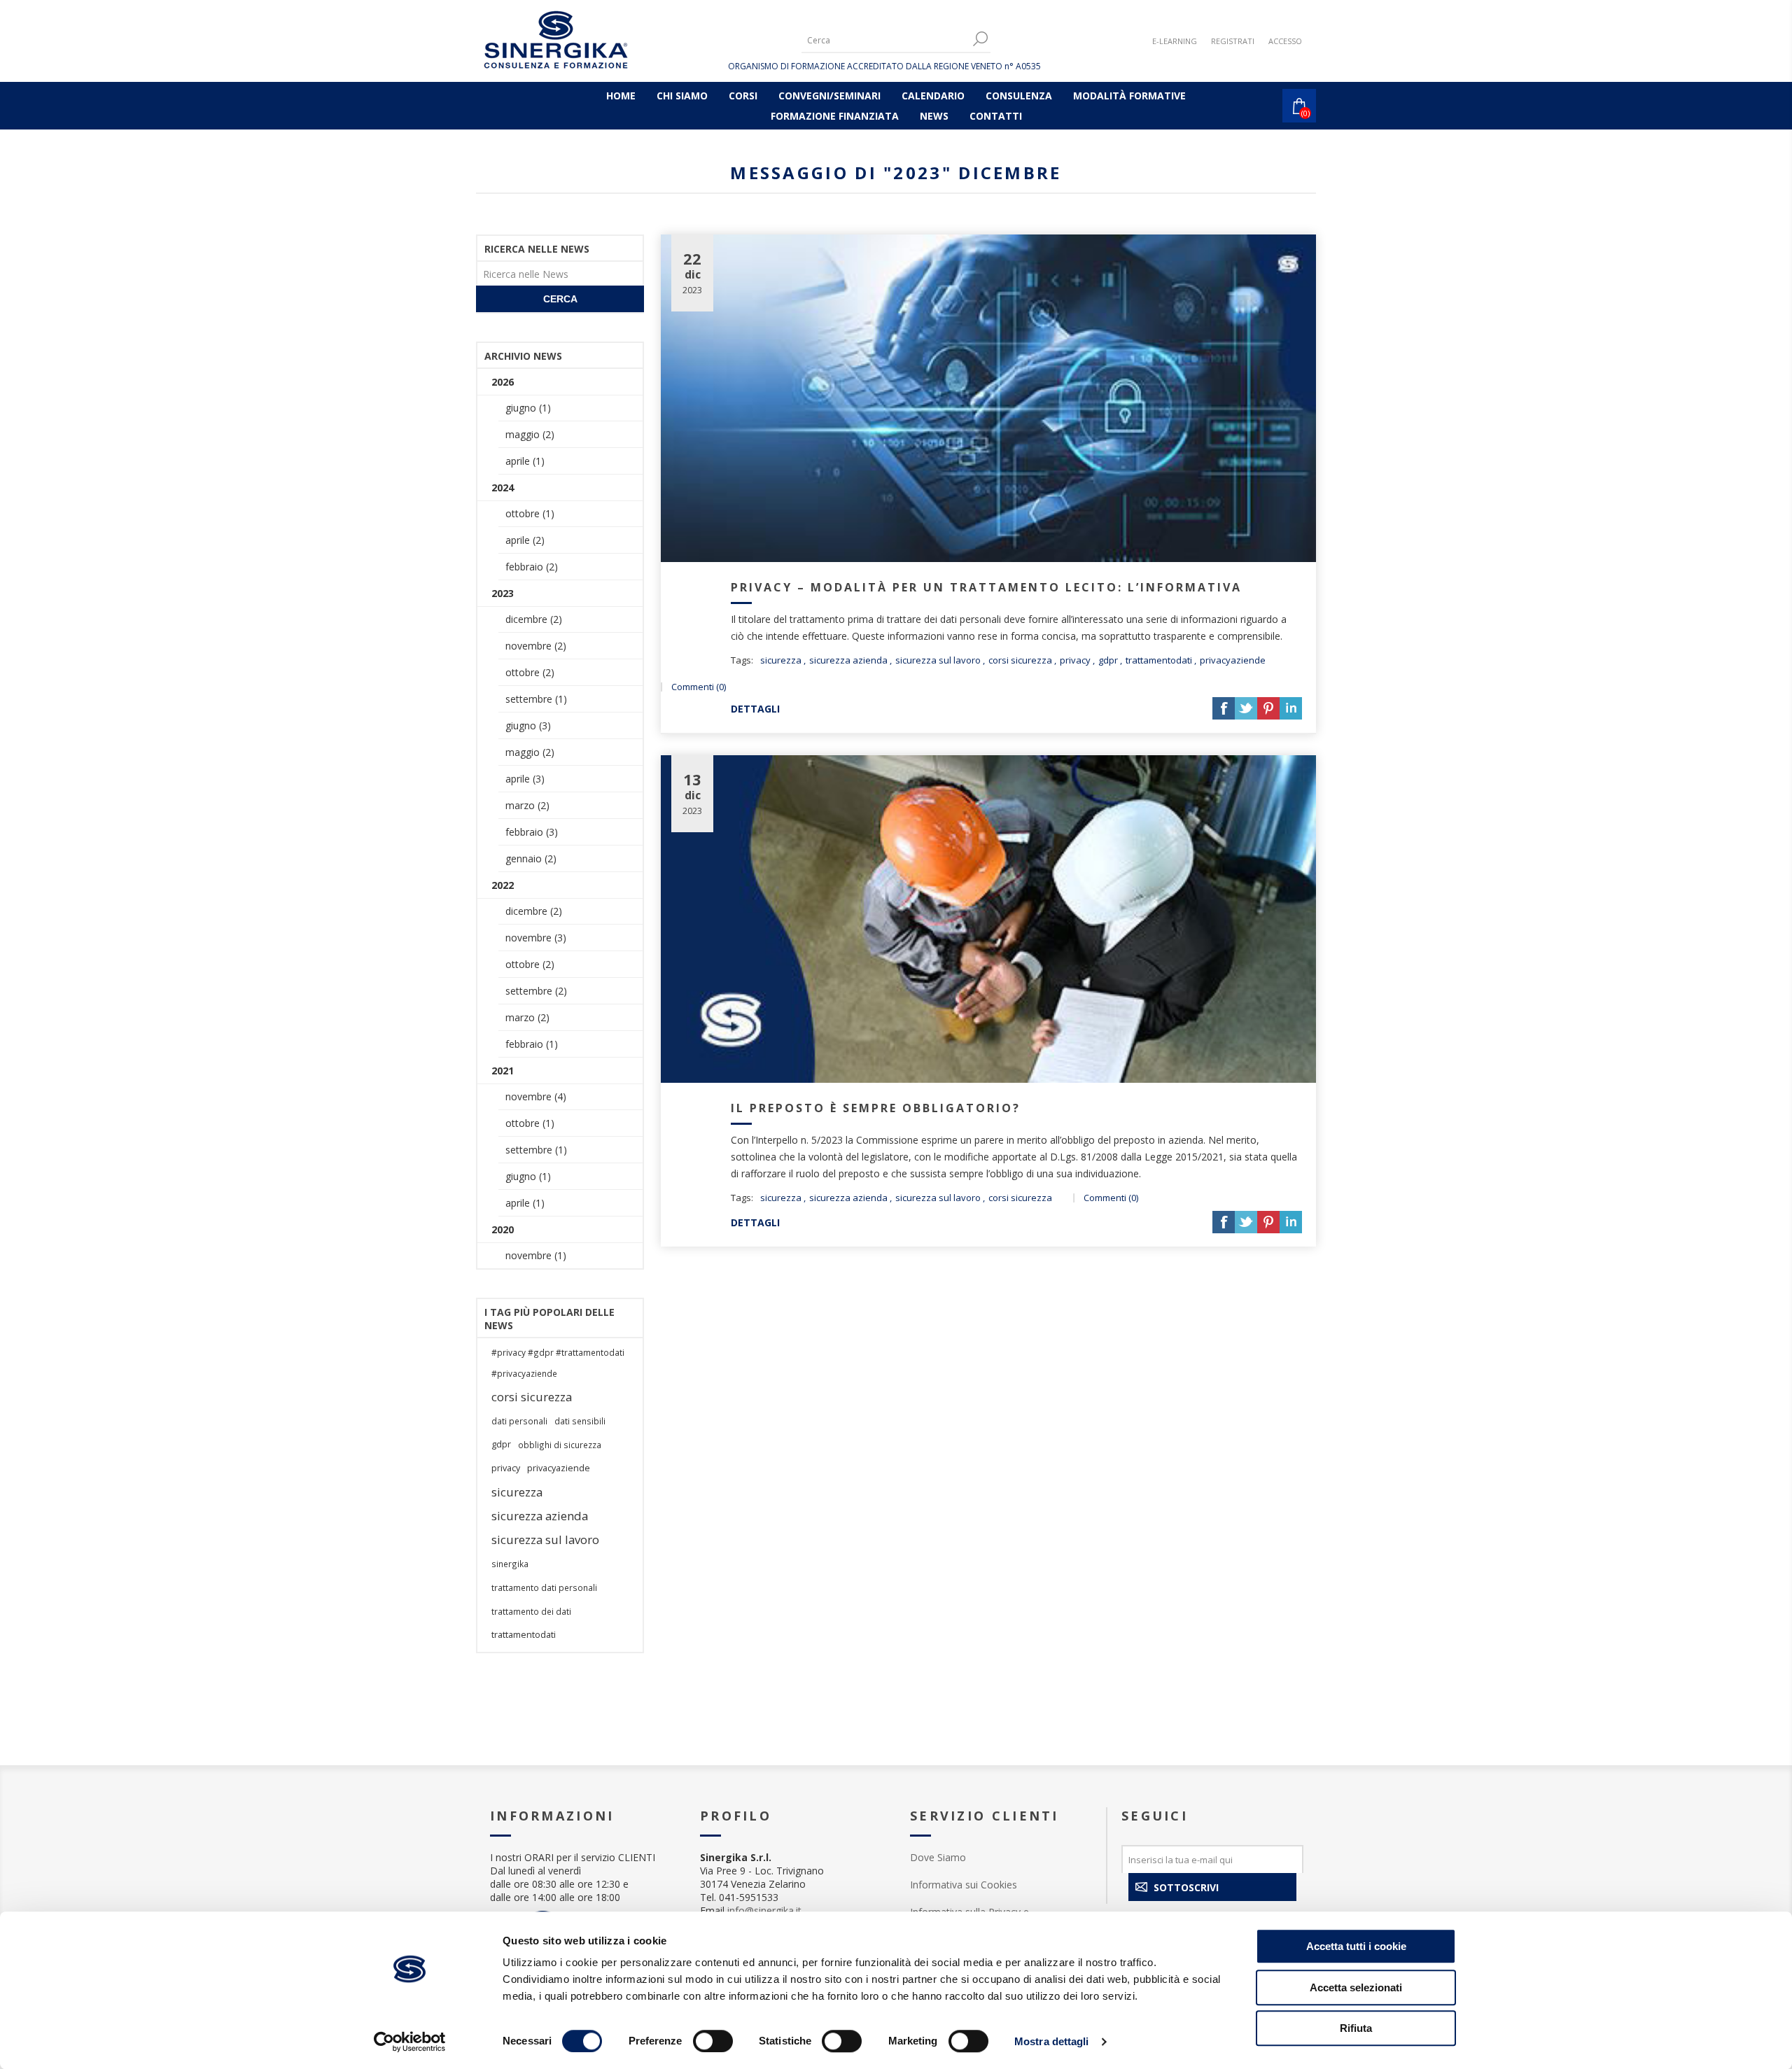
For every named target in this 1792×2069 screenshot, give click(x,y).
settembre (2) (536, 991)
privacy (1075, 660)
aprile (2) (525, 540)
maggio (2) (530, 434)
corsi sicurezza (1020, 660)
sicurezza (781, 660)
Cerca (560, 299)
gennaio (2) (531, 858)
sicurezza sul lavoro (938, 660)
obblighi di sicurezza (560, 1445)
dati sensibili (580, 1421)
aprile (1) (525, 461)
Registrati (1233, 41)
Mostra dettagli (1052, 2041)
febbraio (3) (532, 832)
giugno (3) (528, 725)
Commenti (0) (699, 687)
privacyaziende (1233, 660)
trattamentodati (1159, 660)
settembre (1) (536, 699)
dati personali (519, 1421)
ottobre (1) (530, 513)
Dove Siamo (938, 1857)
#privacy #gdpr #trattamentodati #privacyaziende (558, 1363)
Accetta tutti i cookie (1356, 1946)
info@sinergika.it (764, 1910)
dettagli (755, 709)
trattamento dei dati (531, 1611)
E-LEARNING (1175, 41)
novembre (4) (536, 1096)
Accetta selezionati (1356, 1987)
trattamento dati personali (544, 1587)
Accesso (1285, 41)
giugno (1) (528, 408)
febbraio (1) (532, 1044)
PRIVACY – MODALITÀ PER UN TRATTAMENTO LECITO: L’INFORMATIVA (986, 587)
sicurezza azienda (848, 660)
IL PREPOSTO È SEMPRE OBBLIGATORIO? (876, 1108)
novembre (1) (536, 1255)
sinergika (510, 1564)
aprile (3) (525, 779)
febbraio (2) (532, 567)
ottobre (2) (530, 672)
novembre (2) (536, 646)
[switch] (713, 2041)
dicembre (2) (534, 619)
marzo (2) (527, 805)
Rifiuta (1356, 2028)
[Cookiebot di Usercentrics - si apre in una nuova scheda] (410, 2042)
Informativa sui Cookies (964, 1885)
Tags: (742, 660)
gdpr (1108, 660)
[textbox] (885, 40)
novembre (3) (536, 938)
